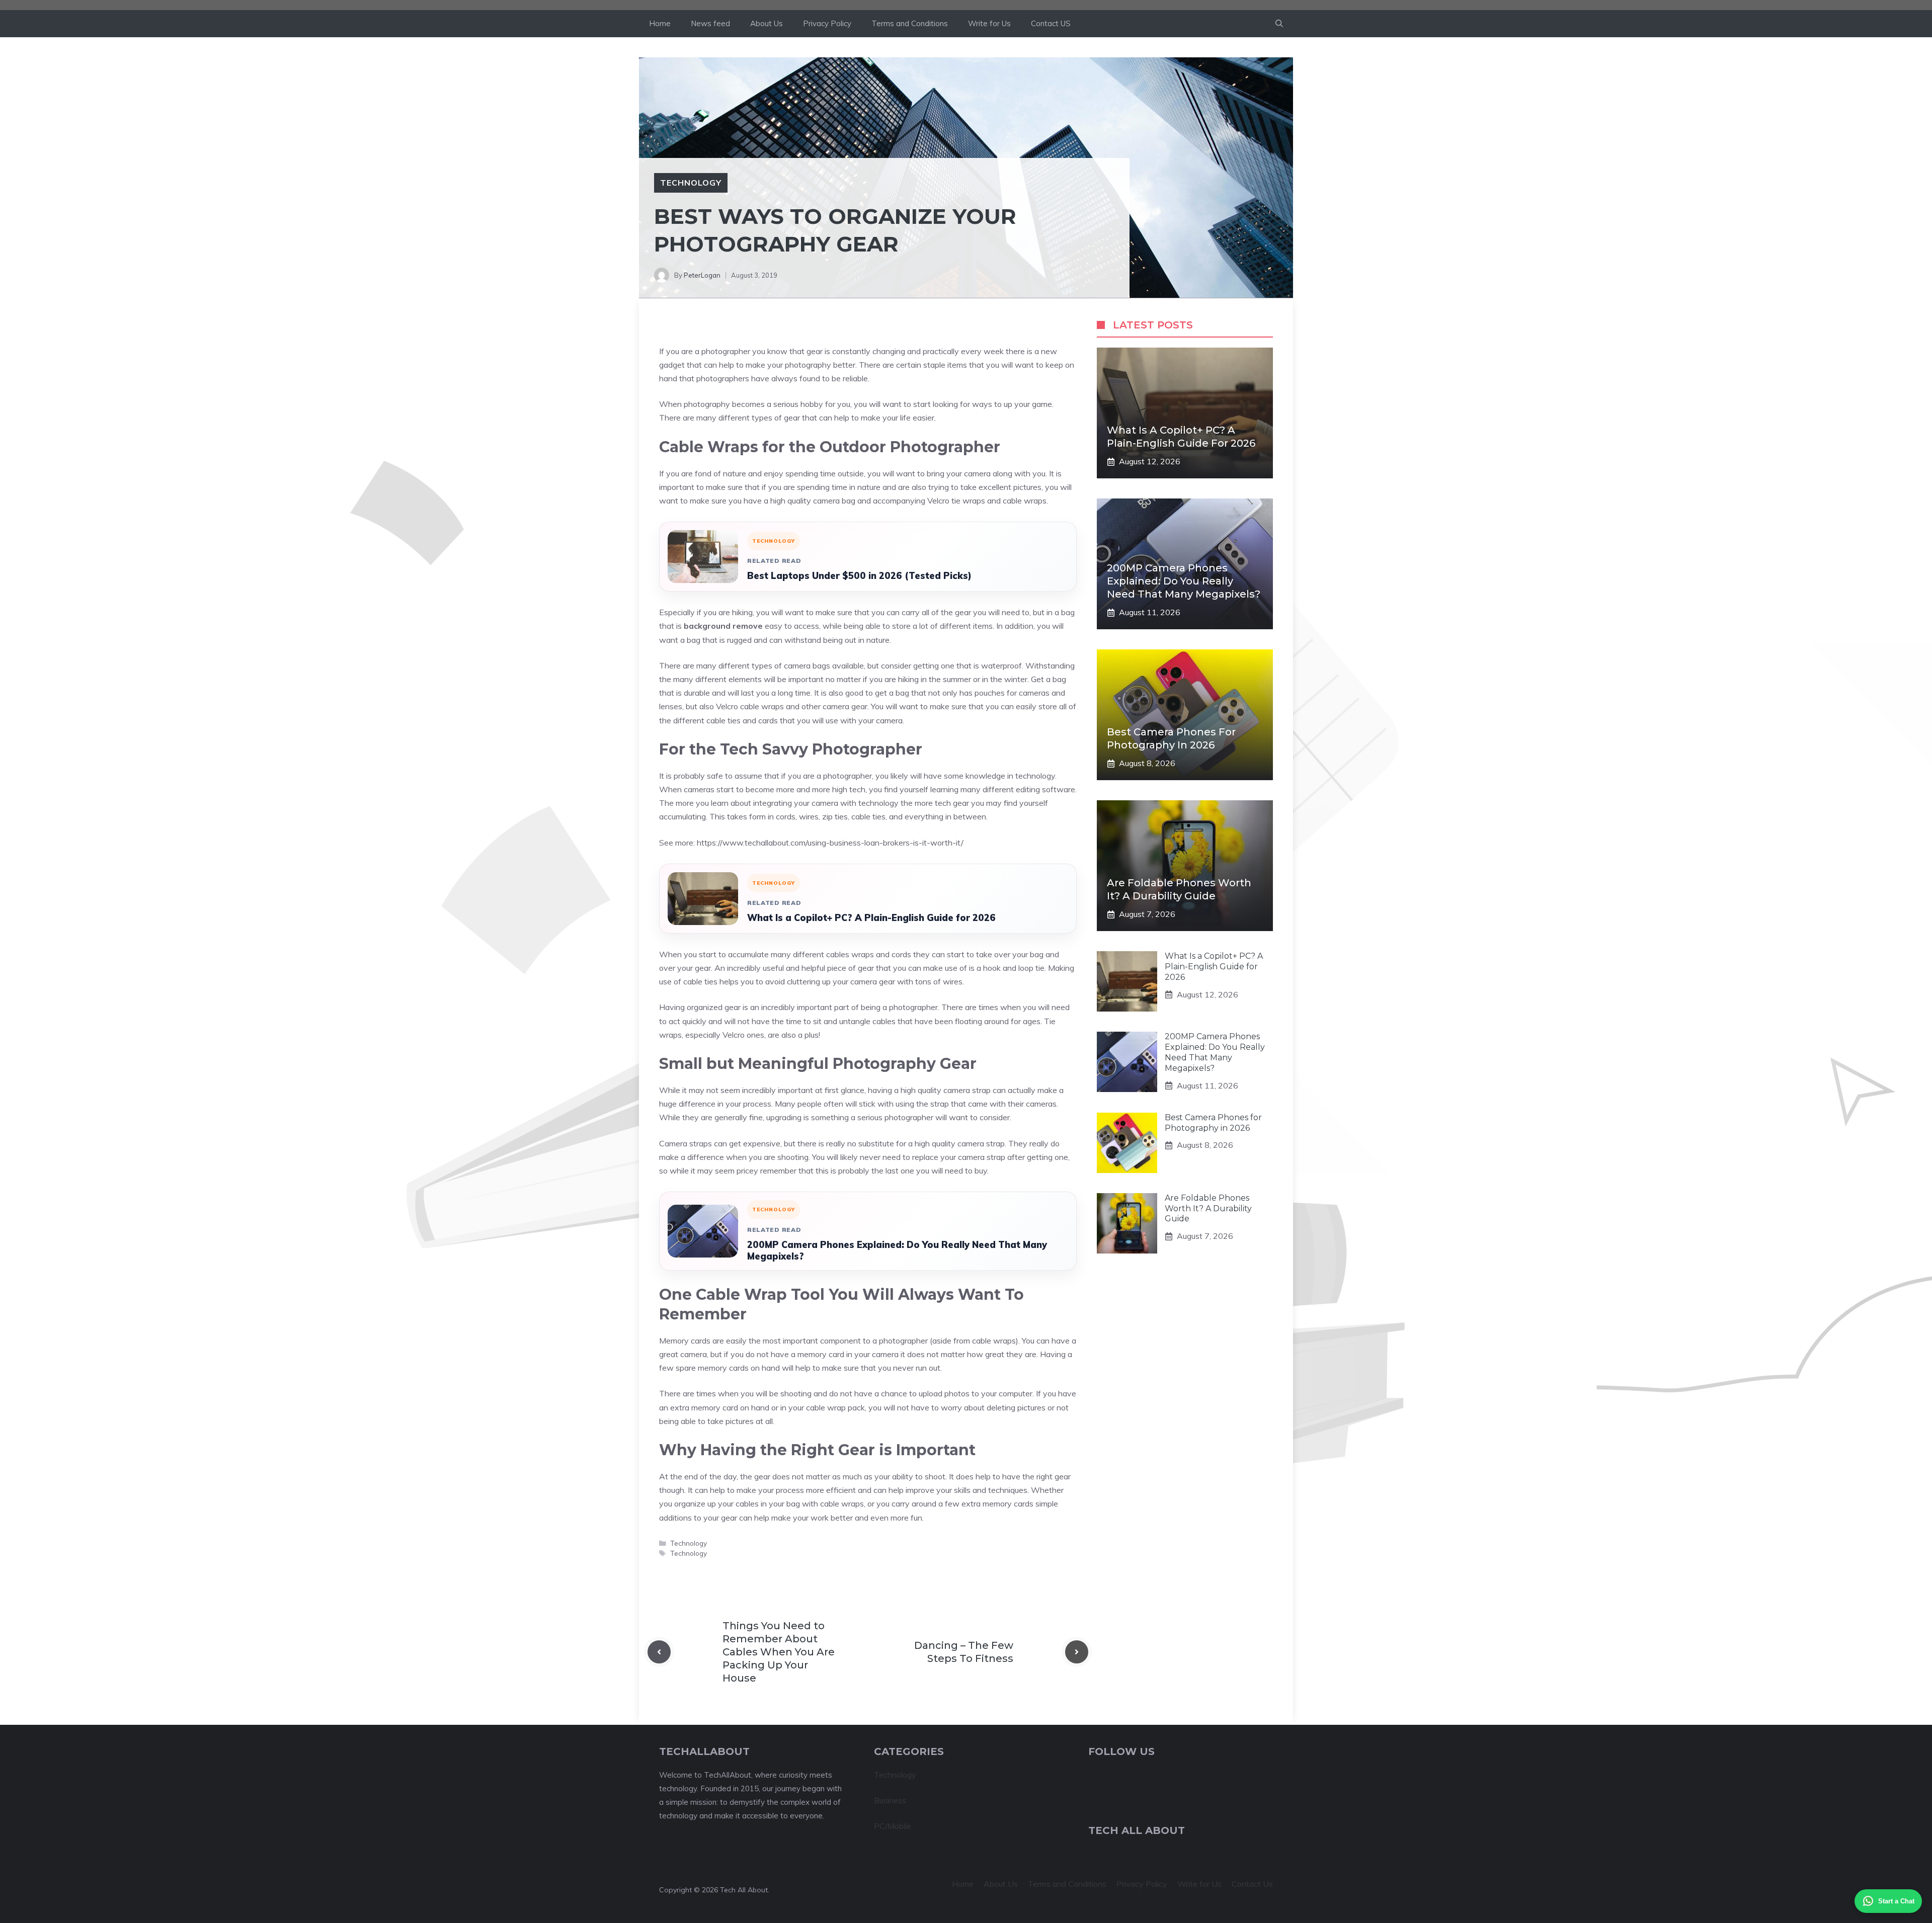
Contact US (1051, 23)
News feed (710, 23)
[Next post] (1077, 1652)
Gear (857, 1450)
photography (808, 365)
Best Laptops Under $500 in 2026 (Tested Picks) (859, 576)
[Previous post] (659, 1652)
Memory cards (685, 1341)
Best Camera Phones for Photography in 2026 (1213, 1123)
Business (890, 1800)
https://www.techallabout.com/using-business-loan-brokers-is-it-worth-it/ (830, 843)
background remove (723, 626)
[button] (1279, 24)
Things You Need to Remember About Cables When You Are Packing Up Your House (779, 1652)
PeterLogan (702, 275)
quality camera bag (821, 500)
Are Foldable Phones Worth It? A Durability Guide (1208, 1208)
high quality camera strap (946, 1090)
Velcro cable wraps (750, 706)
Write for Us (989, 23)
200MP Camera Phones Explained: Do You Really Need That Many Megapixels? (897, 1250)
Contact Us (1252, 1884)
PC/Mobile (893, 1826)
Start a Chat (1896, 1901)
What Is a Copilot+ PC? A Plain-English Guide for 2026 (871, 918)
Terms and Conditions (910, 23)
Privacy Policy (827, 23)
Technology (691, 183)
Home (660, 23)
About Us (767, 23)
